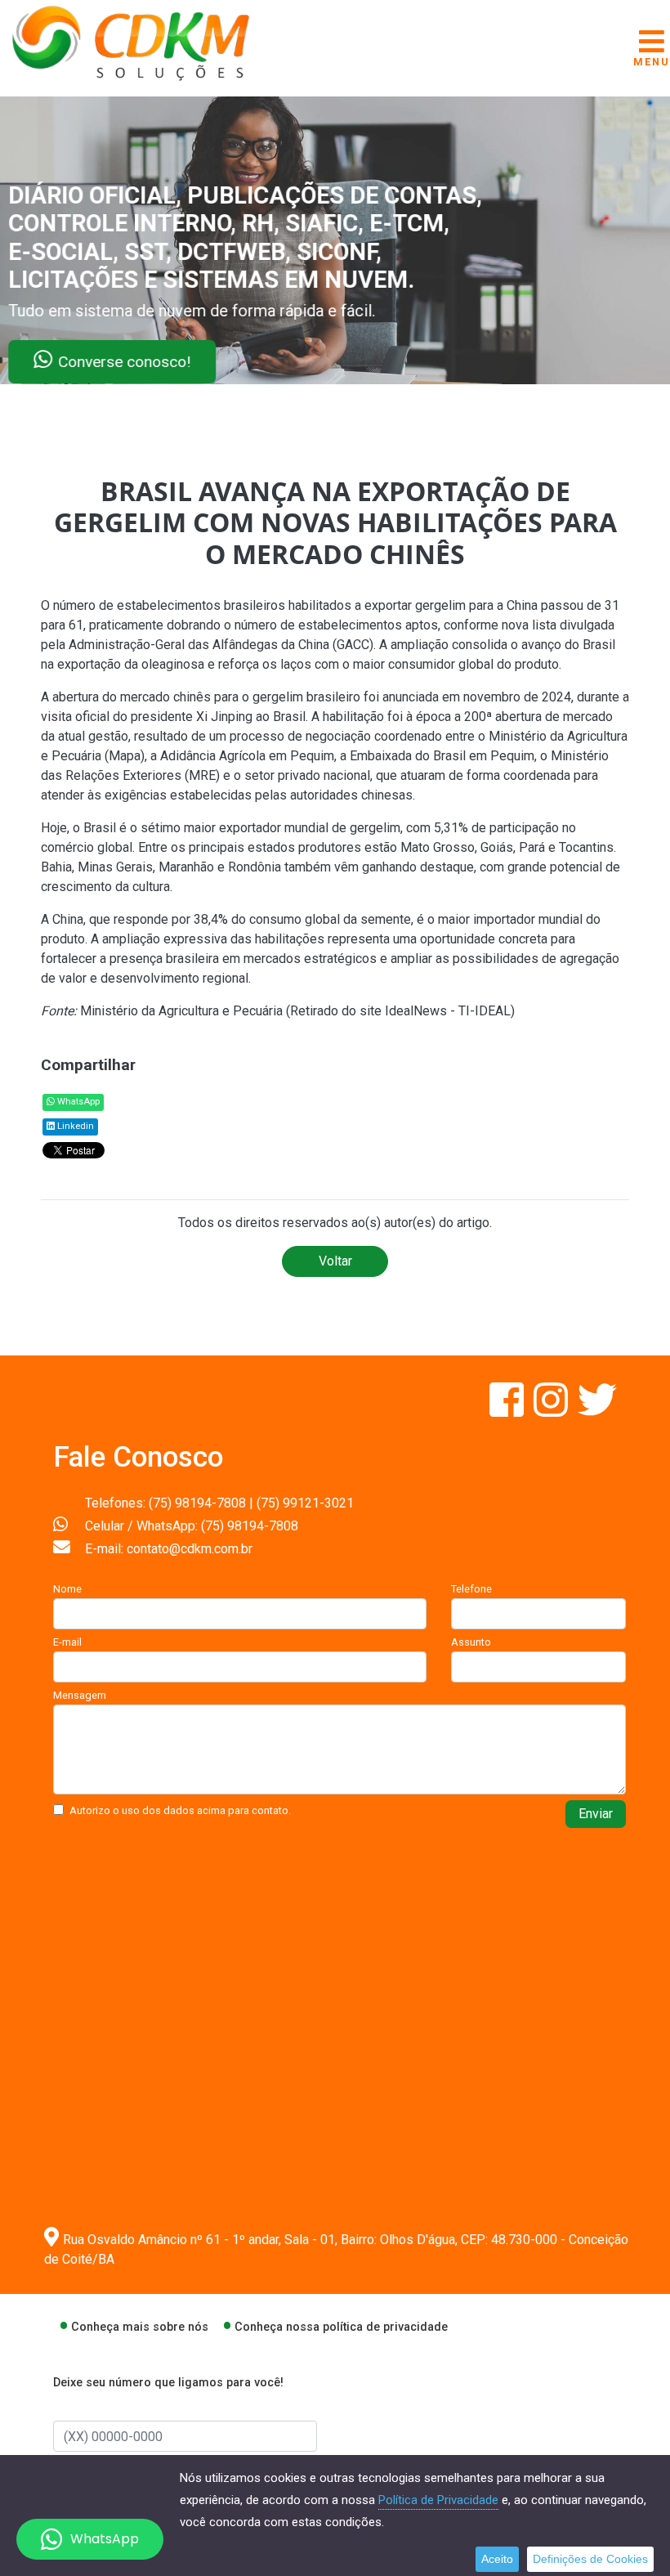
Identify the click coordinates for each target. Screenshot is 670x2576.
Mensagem (80, 1695)
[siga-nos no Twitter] (597, 1410)
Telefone (471, 1589)
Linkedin (74, 1126)
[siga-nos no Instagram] (552, 1410)
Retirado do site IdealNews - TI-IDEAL (400, 1011)
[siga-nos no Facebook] (508, 1410)
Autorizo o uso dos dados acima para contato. (180, 1810)
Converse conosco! (198, 362)
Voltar (335, 1261)
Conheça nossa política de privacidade (341, 2327)
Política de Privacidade (438, 2500)
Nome (67, 1589)
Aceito (497, 2559)
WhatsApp (77, 1102)
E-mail (67, 1642)
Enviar (596, 1814)
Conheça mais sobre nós (140, 2327)
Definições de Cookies (590, 2559)
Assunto (471, 1642)
